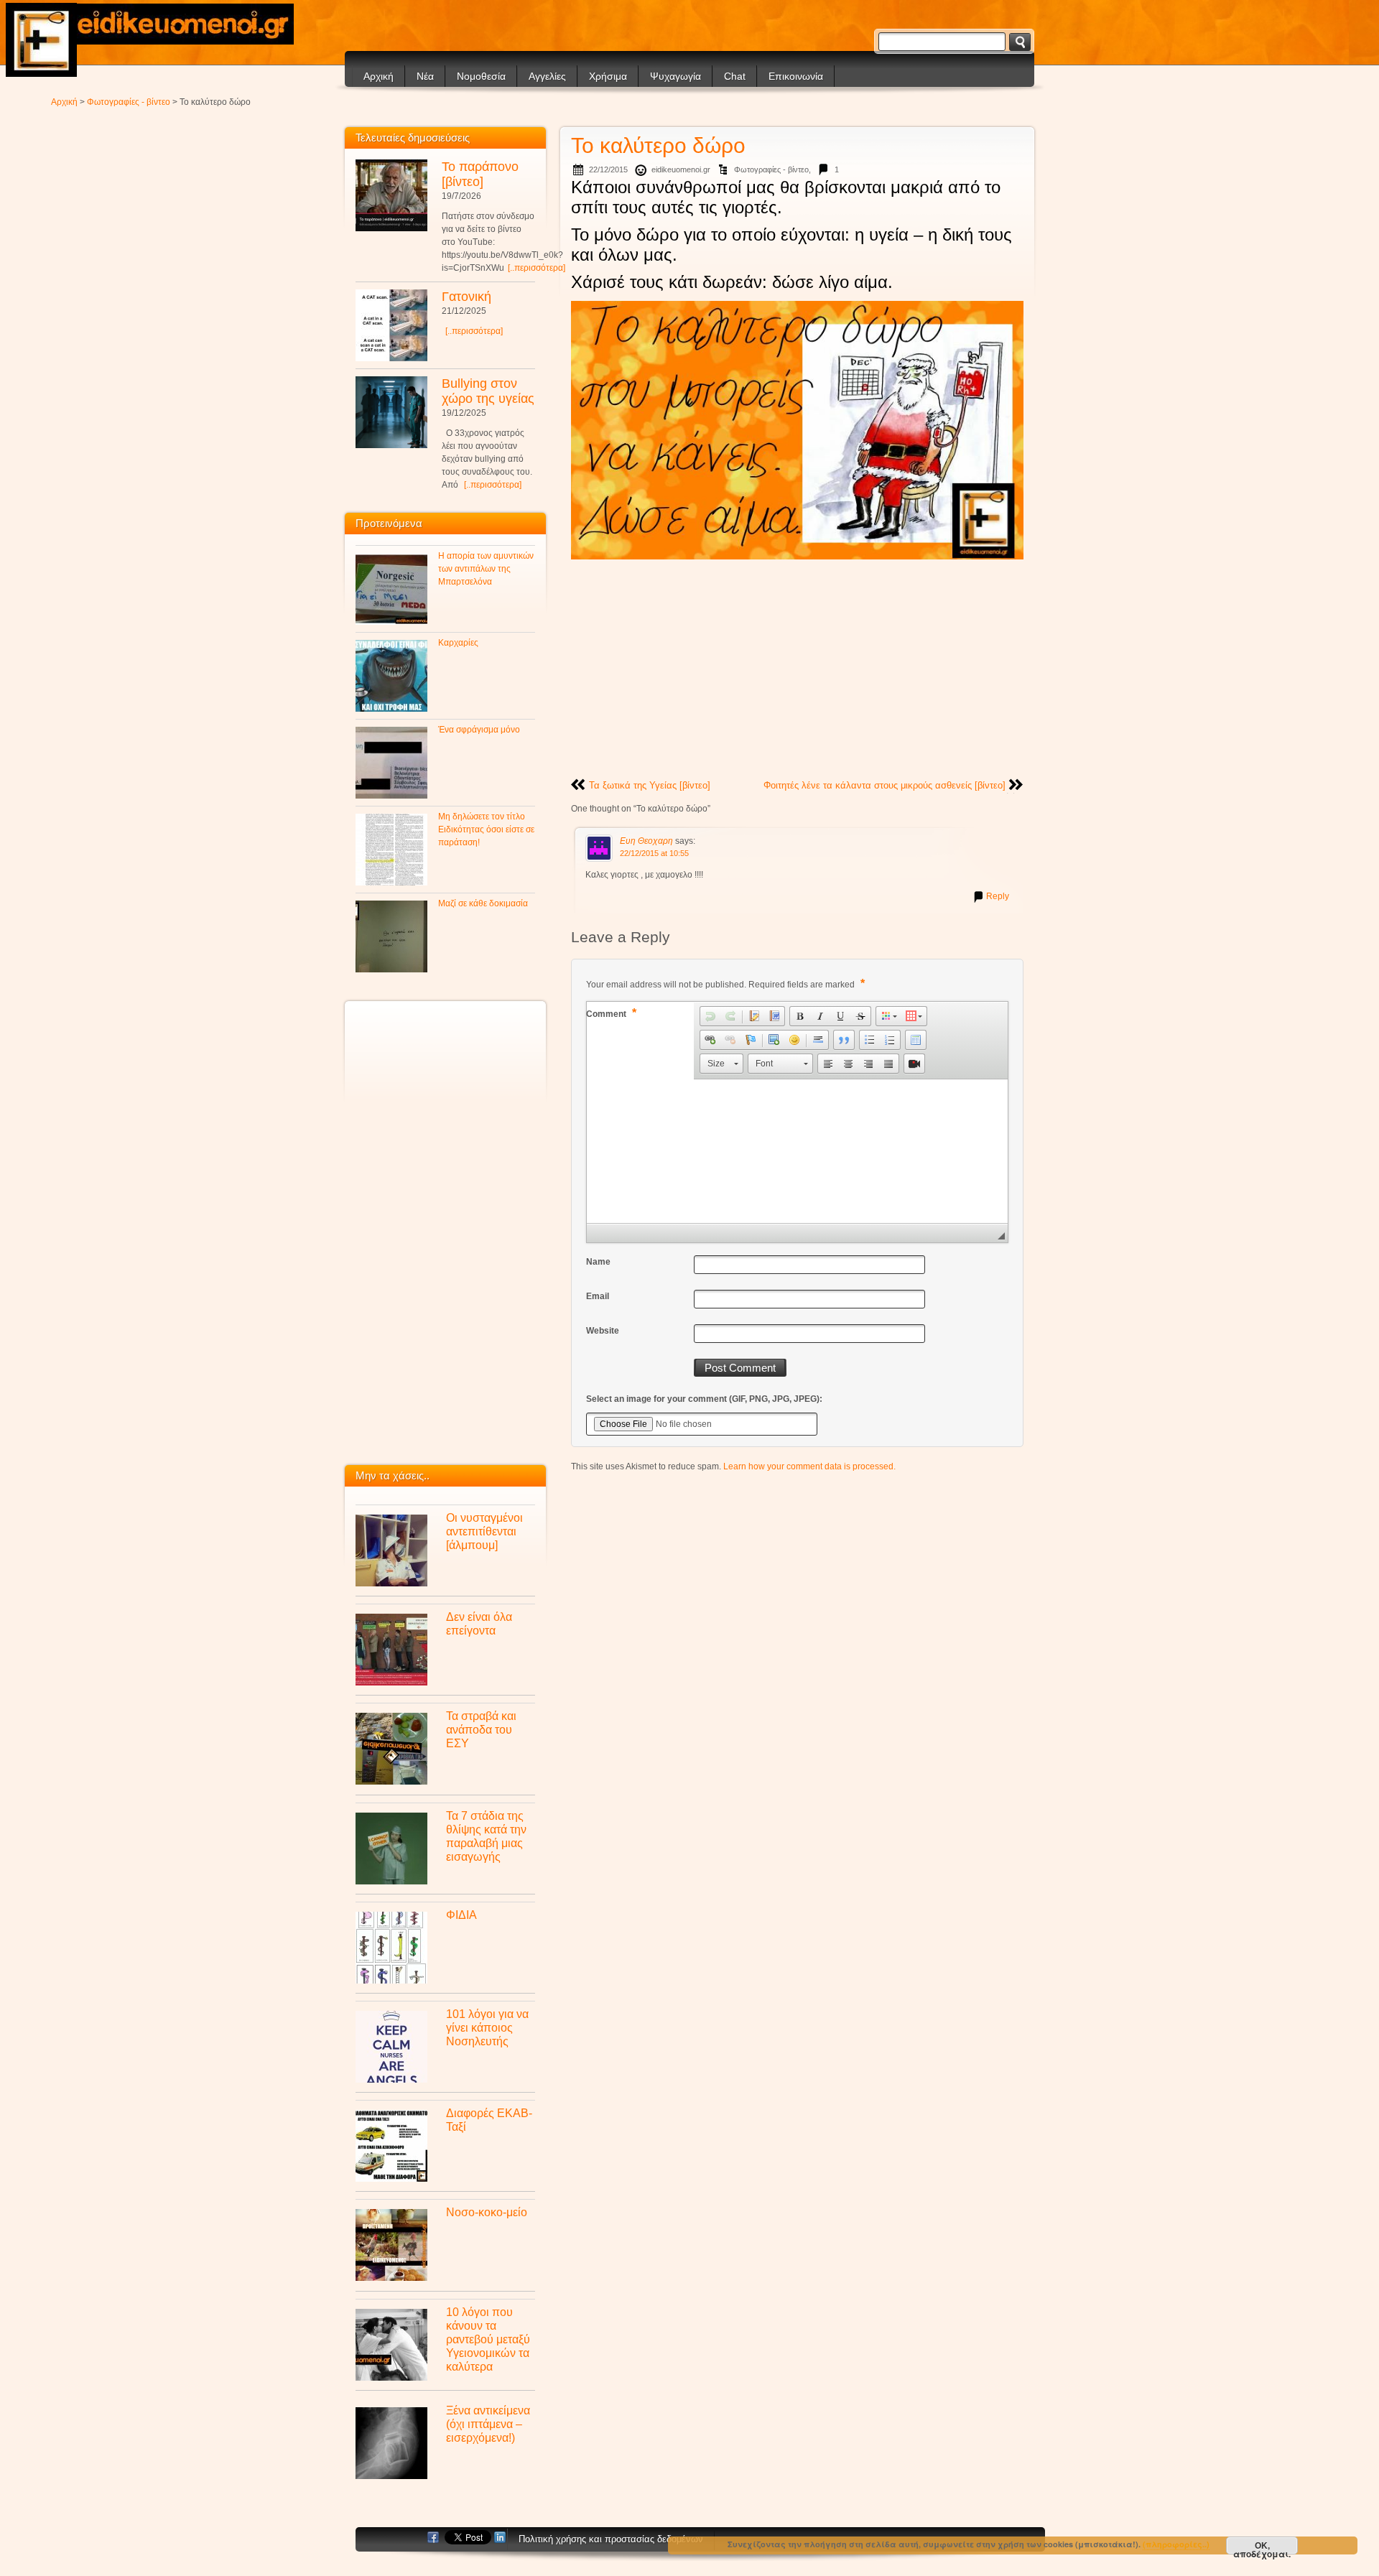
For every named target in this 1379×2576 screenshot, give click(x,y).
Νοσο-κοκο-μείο (487, 2212)
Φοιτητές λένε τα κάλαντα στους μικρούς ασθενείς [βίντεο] (884, 785)
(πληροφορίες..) (1176, 2544)
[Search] (1020, 42)
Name (598, 1262)
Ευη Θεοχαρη (646, 841)
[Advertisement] (797, 669)
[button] (710, 1016)
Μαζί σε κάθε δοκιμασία (483, 903)
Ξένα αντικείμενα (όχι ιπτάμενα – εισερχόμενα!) (488, 2424)
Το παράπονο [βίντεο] (480, 174)
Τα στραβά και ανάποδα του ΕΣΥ (481, 1729)
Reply (998, 896)
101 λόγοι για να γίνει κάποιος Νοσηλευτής (487, 2027)
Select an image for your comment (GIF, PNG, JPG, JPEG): (704, 1399)
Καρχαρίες (458, 643)
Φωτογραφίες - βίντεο (129, 102)
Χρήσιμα (608, 76)
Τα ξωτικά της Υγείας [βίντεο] (650, 785)
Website (603, 1331)
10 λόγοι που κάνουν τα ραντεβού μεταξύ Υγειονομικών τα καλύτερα (488, 2339)
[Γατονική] (391, 325)
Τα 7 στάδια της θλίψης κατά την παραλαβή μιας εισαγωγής (486, 1836)
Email (598, 1296)
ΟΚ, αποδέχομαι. (1262, 2547)
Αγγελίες (547, 76)
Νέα (425, 76)
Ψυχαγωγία (675, 76)
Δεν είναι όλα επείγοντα (479, 1623)
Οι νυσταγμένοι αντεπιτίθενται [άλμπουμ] (484, 1531)
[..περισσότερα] (537, 268)
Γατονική (466, 297)
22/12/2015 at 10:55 (654, 853)
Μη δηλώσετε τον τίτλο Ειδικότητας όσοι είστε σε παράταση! (486, 829)
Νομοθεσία (481, 76)
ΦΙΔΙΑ (461, 1915)
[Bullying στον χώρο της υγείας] (391, 412)
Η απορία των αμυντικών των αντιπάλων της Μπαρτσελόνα (486, 569)
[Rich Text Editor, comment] (797, 1151)
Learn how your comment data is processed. (809, 1466)
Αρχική (379, 76)
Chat (735, 76)
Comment (611, 1013)
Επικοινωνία (796, 76)
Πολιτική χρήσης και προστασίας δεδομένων (611, 2539)
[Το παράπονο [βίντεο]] (391, 195)
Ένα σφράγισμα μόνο (479, 730)
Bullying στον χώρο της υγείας (488, 391)
